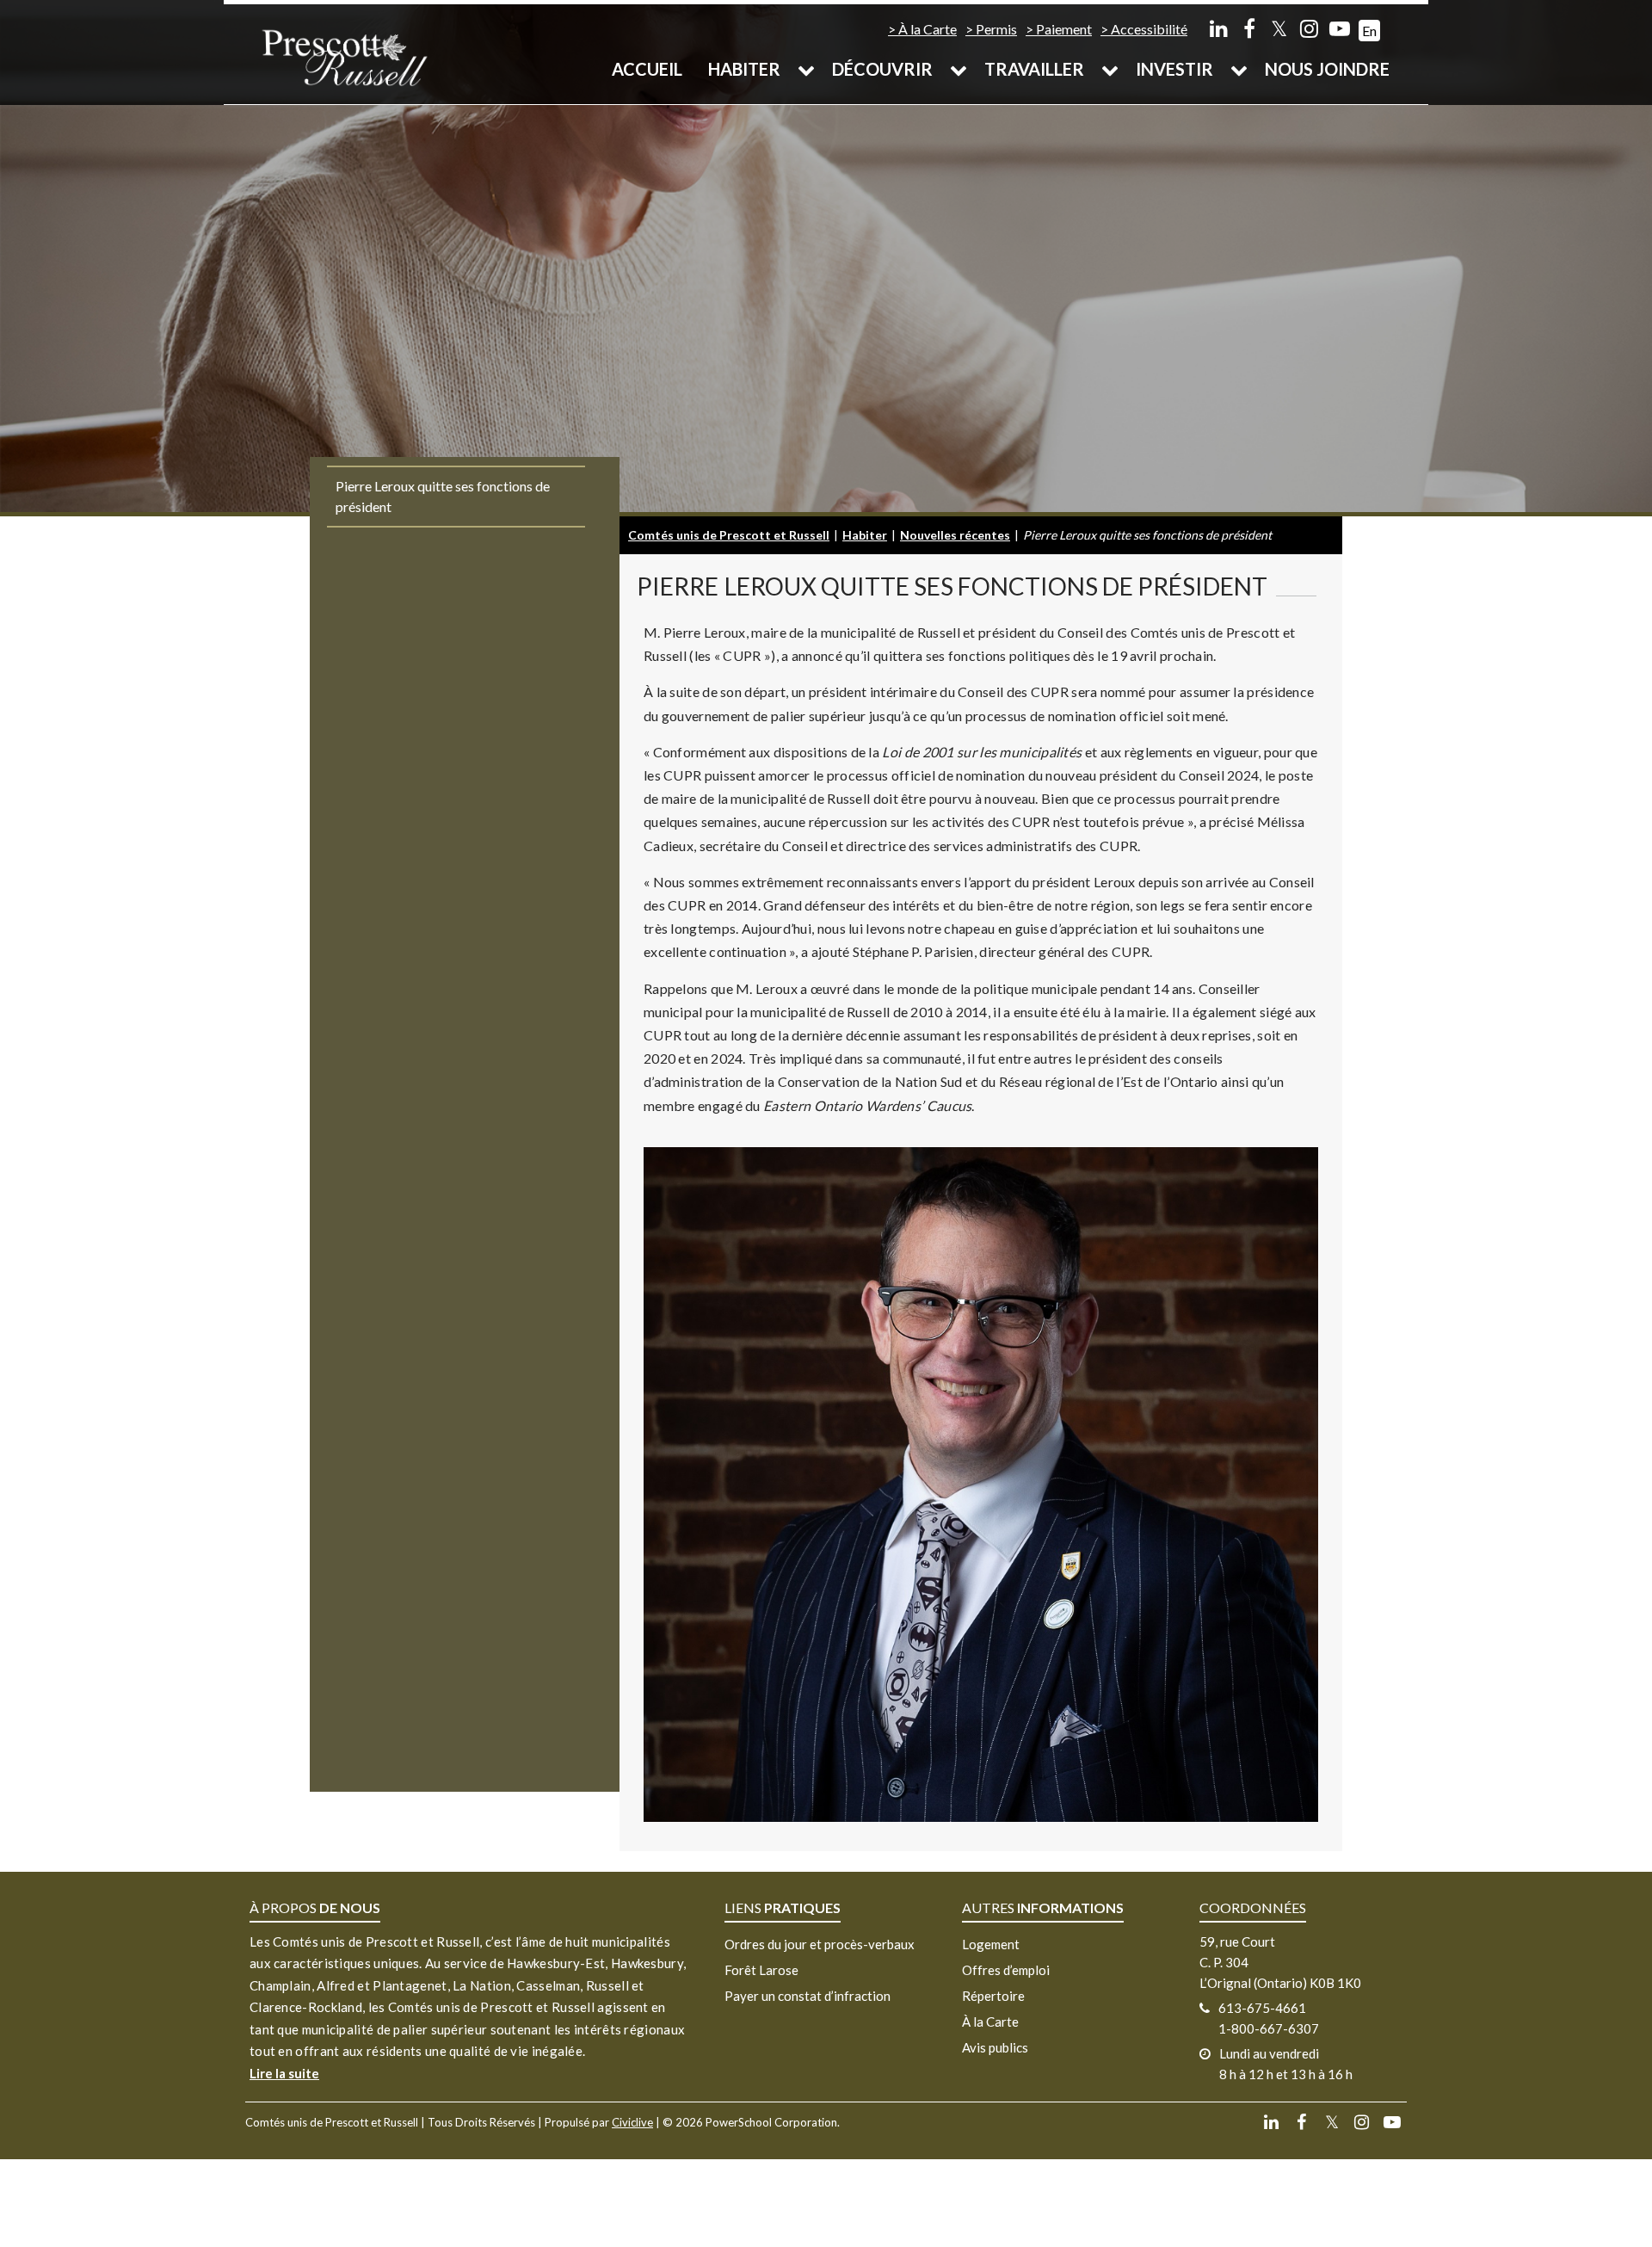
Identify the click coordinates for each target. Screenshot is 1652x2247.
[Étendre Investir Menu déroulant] (1239, 69)
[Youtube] (1339, 28)
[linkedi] (1219, 28)
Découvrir (882, 69)
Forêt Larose (761, 1970)
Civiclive (632, 2122)
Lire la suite (284, 2073)
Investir (1174, 69)
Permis (996, 29)
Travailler (1034, 69)
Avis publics (995, 2047)
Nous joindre (1327, 69)
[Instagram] (1309, 28)
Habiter (744, 69)
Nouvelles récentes (955, 535)
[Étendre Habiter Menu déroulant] (806, 69)
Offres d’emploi (1006, 1970)
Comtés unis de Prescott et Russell (729, 535)
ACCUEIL (647, 69)
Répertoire (993, 1996)
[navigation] (344, 56)
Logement (991, 1944)
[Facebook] (1249, 28)
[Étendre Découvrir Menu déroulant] (959, 69)
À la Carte (928, 29)
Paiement (1064, 29)
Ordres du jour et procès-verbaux (820, 1944)
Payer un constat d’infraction (808, 1996)
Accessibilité (1149, 29)
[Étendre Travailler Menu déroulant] (1110, 69)
